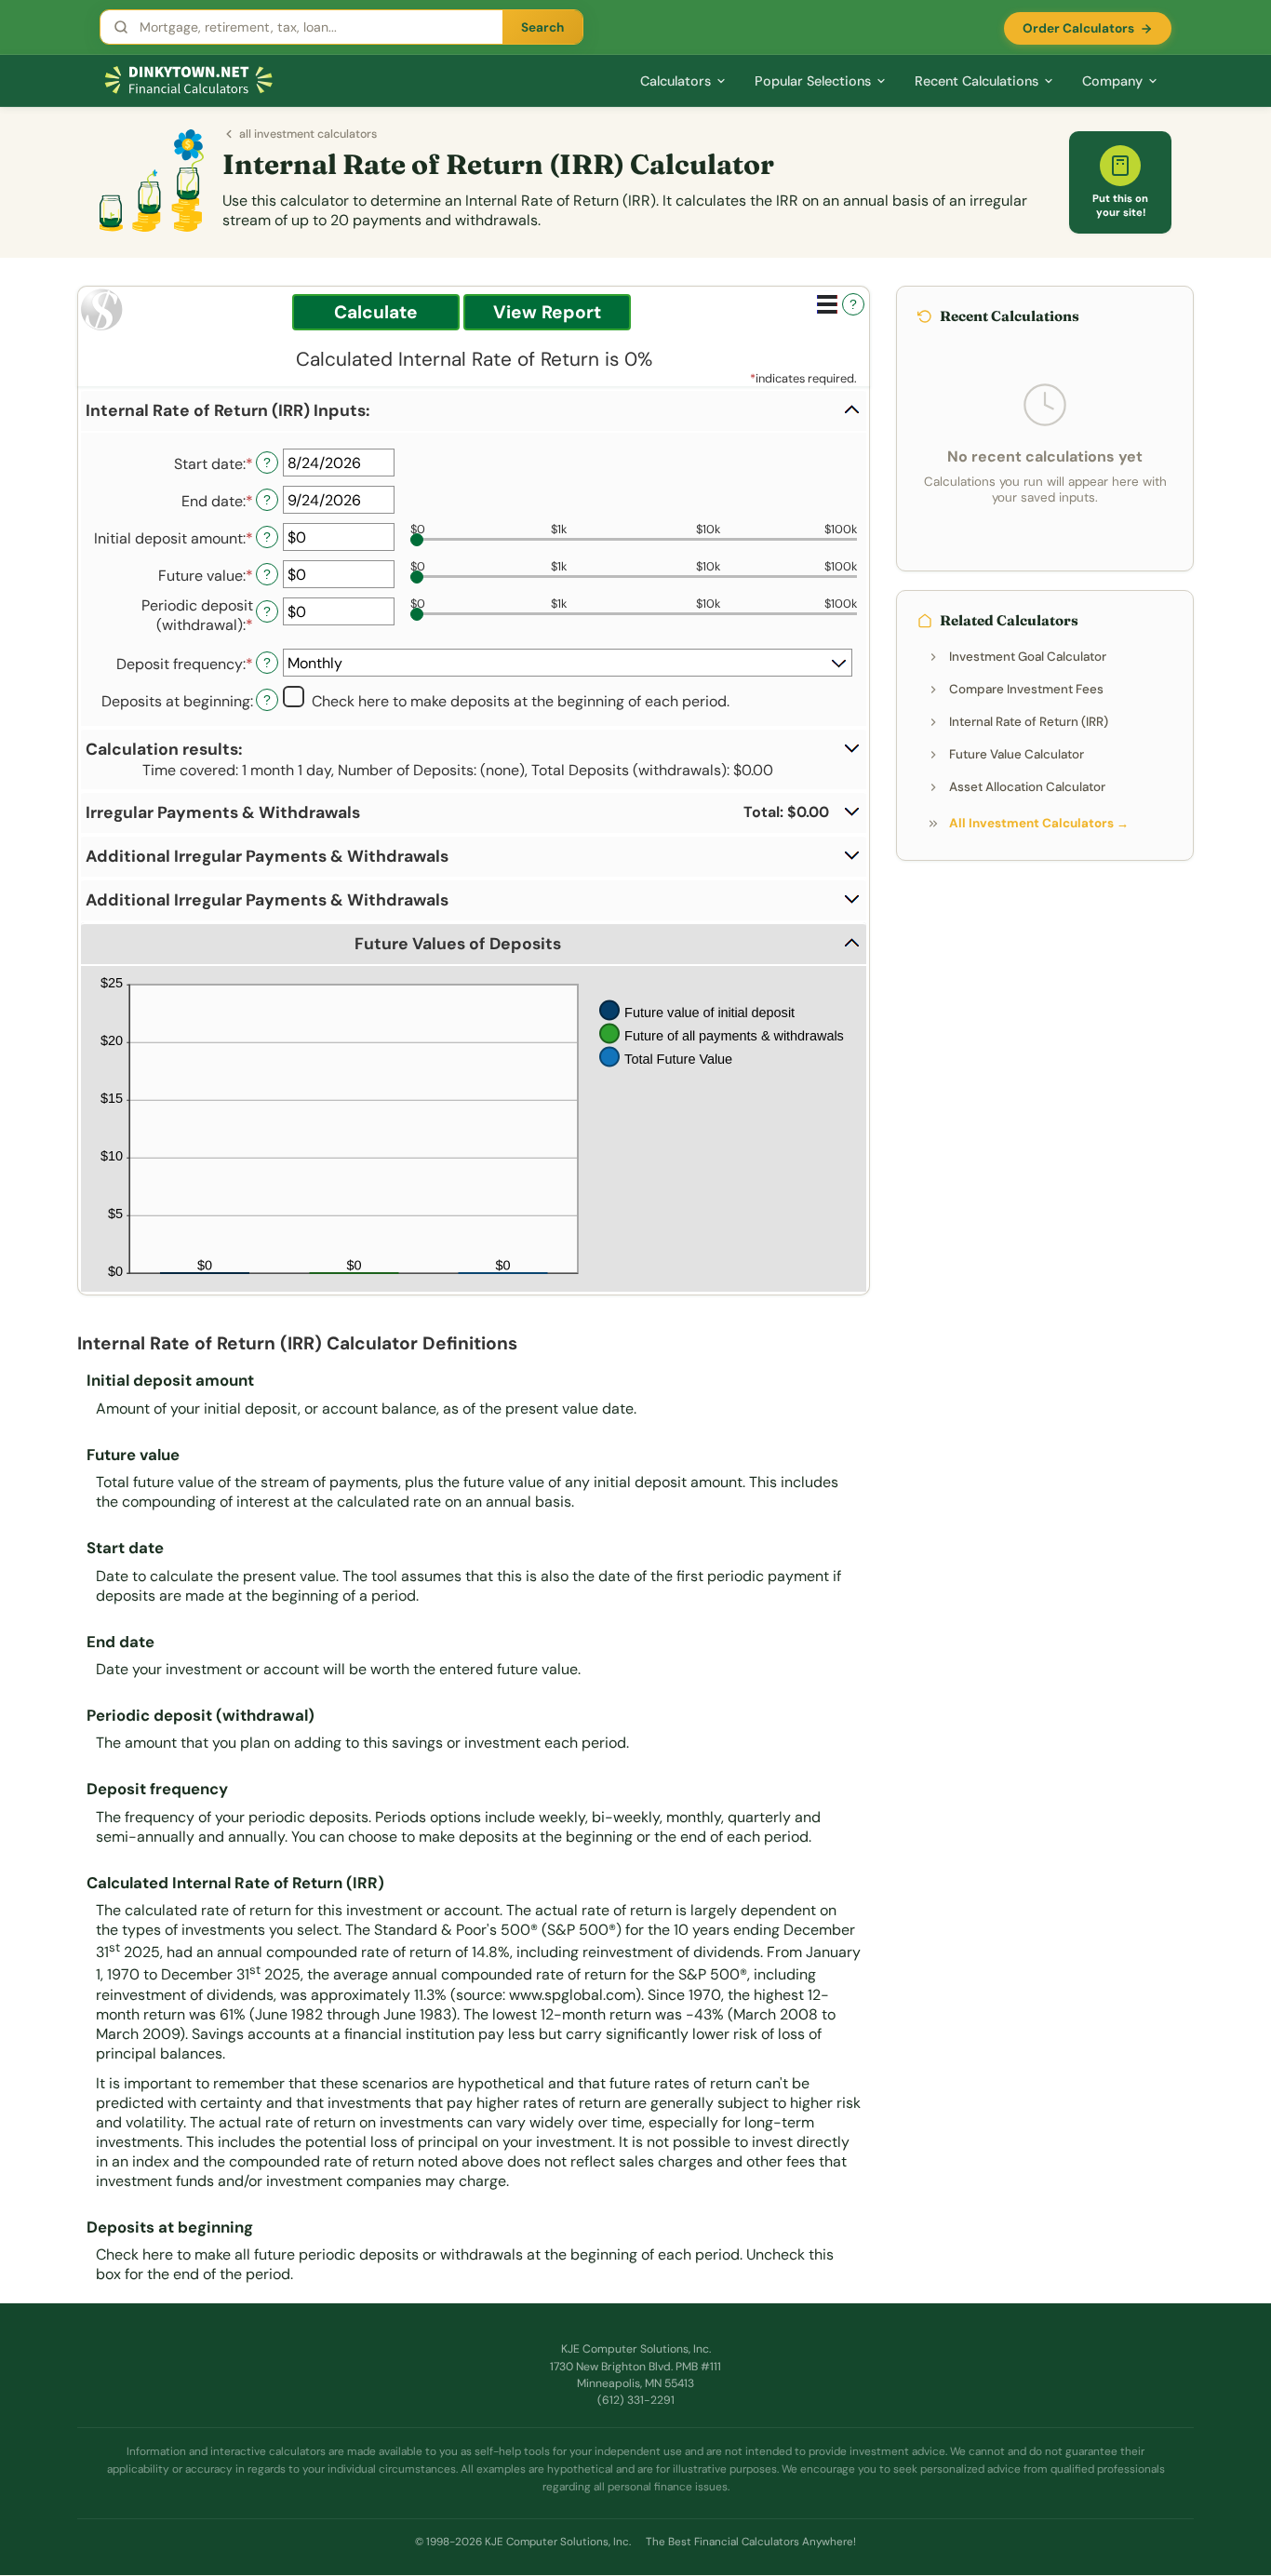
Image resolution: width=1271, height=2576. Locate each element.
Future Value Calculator (1017, 754)
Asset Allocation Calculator (1027, 787)
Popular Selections (813, 81)
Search (542, 27)
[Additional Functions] (827, 304)
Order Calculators (1078, 28)
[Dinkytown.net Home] (189, 80)
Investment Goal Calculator (1028, 657)
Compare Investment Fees (1026, 689)
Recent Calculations (977, 81)
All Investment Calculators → (1039, 823)
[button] (474, 411)
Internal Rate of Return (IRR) (1029, 722)
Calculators (676, 81)
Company (1112, 81)
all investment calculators (308, 134)
